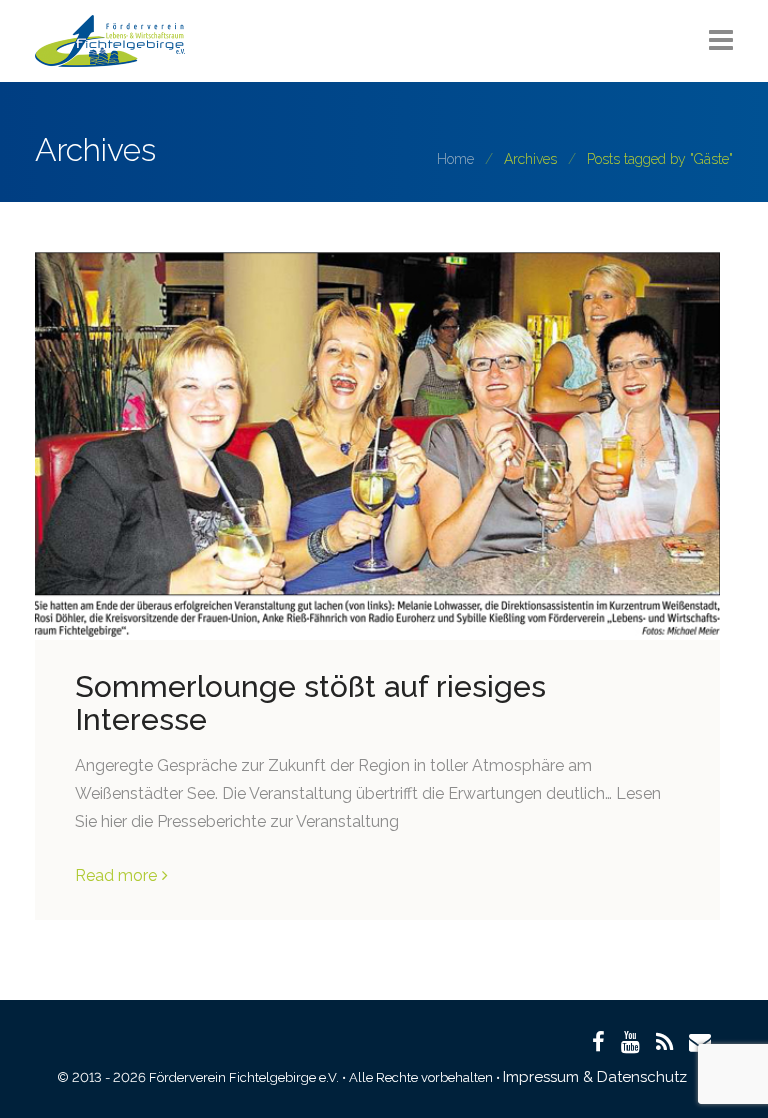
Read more (116, 875)
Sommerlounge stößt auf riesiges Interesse (310, 703)
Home (455, 159)
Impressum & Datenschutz (595, 1077)
